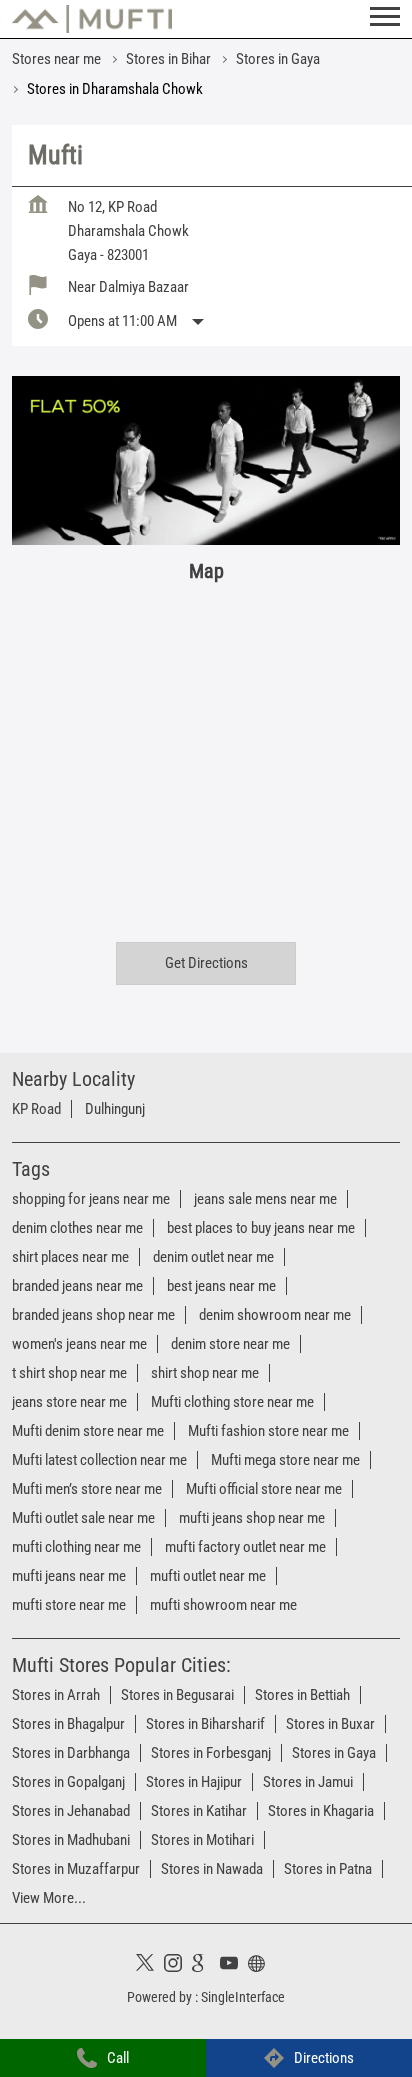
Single (243, 1996)
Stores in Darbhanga (71, 1753)
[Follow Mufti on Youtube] (234, 1966)
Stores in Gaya (334, 1753)
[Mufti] (92, 19)
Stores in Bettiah (302, 1695)
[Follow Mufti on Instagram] (178, 1966)
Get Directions (206, 963)
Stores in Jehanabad (71, 1811)
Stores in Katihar (199, 1811)
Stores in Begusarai (177, 1695)
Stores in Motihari (202, 1840)
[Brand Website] (262, 1966)
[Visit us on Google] (206, 1966)
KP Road (36, 1109)
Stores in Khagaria (321, 1811)
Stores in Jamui (308, 1782)
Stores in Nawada (212, 1869)
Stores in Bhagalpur (68, 1724)
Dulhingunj (115, 1109)
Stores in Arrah (56, 1695)
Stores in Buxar (330, 1724)
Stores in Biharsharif (205, 1724)
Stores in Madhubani (71, 1840)
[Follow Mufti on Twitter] (150, 1966)
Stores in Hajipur (194, 1782)
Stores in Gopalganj (68, 1782)
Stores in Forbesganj (211, 1753)
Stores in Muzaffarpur (76, 1869)
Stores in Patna (328, 1869)
